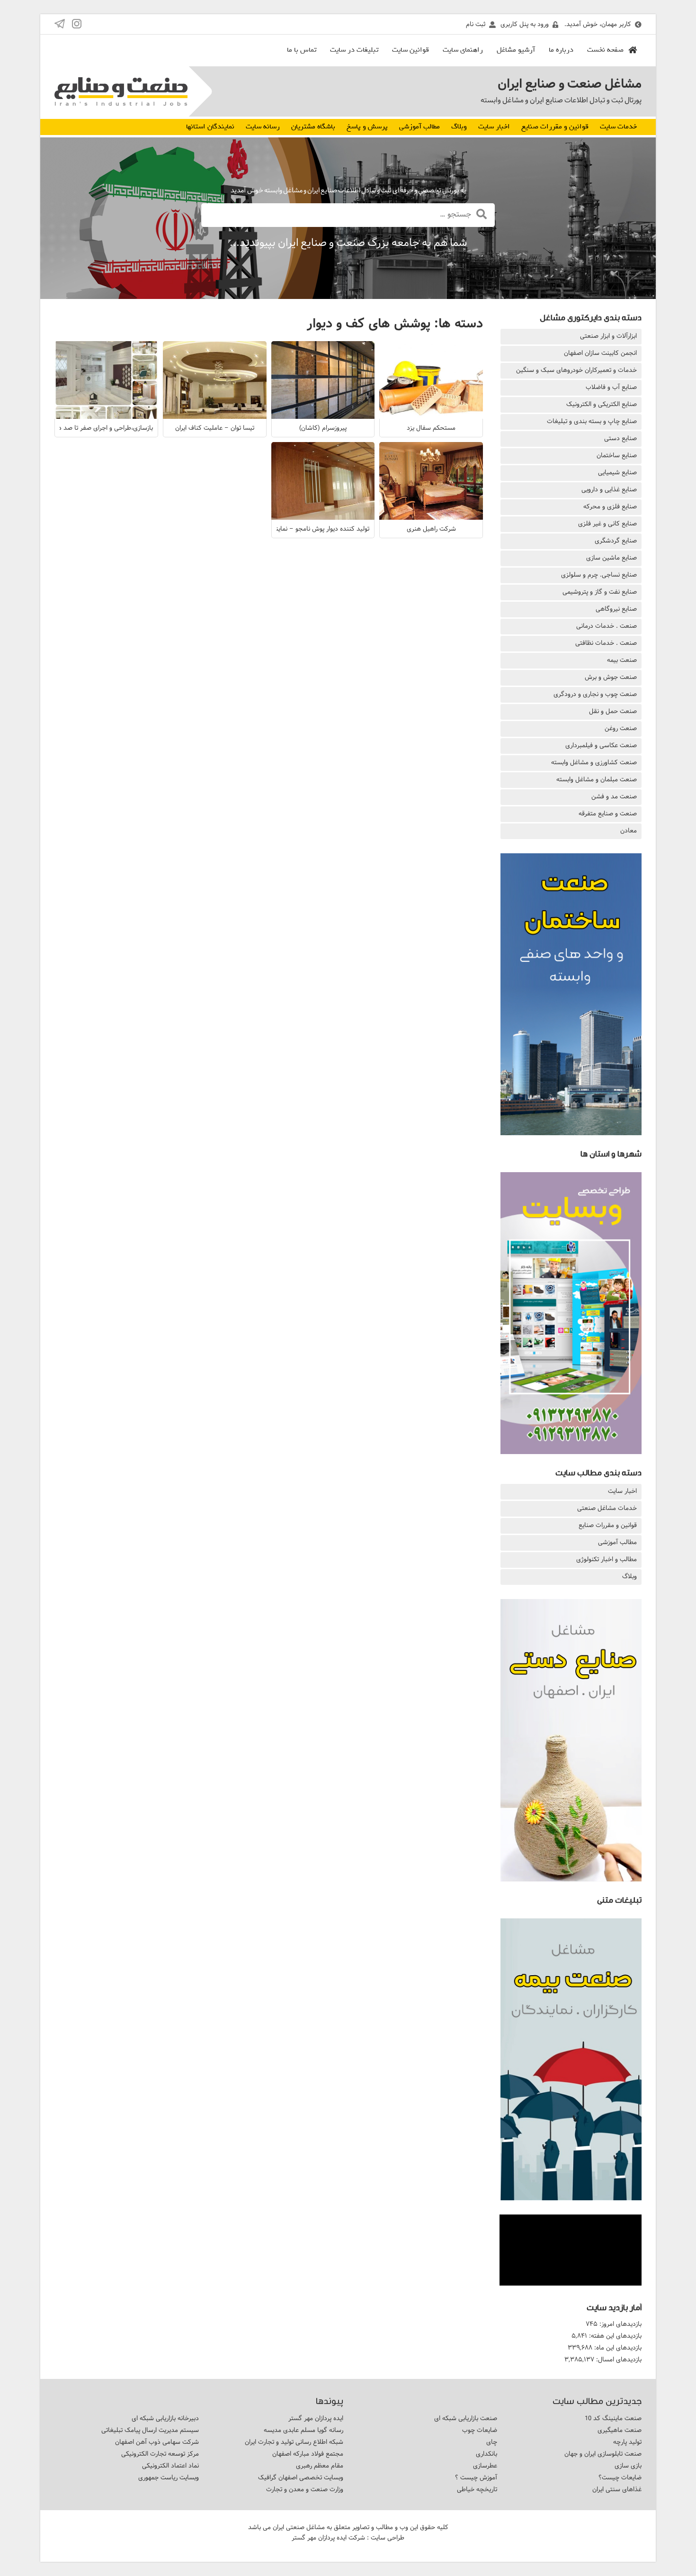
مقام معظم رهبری (320, 2466)
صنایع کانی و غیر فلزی (607, 524)
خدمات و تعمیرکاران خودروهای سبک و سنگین (576, 370)
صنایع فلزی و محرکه (610, 506)
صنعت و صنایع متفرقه (608, 813)
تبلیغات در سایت (354, 50)
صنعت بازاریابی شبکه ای (466, 2418)
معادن (629, 831)
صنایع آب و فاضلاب (611, 387)
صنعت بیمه (622, 660)
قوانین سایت (410, 50)
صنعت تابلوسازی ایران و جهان (603, 2454)
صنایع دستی (620, 438)
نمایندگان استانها (210, 127)
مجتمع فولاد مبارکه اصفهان (308, 2454)
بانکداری (486, 2454)
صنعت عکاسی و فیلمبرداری (601, 745)
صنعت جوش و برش (611, 677)
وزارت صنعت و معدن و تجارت (305, 2489)
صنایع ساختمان (617, 455)
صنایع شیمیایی (617, 472)
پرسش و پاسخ (367, 127)
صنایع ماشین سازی (611, 558)
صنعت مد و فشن (614, 796)
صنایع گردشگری (616, 541)
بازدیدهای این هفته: (614, 2336)
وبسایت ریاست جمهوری (169, 2477)
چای (492, 2442)
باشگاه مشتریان (313, 127)
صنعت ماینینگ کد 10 (613, 2418)
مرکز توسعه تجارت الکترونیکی (160, 2454)
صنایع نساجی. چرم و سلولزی (599, 575)
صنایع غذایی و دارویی (609, 489)
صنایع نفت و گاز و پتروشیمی (600, 592)
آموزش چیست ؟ (476, 2477)
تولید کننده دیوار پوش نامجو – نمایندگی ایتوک (309, 529)
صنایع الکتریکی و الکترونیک (602, 404)
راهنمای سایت (463, 50)
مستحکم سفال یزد (431, 428)
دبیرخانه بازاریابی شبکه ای (165, 2418)
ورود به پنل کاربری (525, 24)
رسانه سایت (263, 127)
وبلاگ (459, 127)
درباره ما (561, 50)
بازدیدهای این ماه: (617, 2348)
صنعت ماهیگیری (620, 2430)
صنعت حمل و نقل (613, 711)
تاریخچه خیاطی (477, 2489)
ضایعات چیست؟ (620, 2477)
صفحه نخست (605, 50)
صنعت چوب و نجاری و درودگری (595, 694)
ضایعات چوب (480, 2430)
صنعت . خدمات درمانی (607, 626)
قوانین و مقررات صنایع (555, 127)
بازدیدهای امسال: (618, 2359)
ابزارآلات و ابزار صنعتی (608, 336)
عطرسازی (485, 2466)
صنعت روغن (621, 728)
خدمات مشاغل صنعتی (607, 1508)
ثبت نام (476, 24)
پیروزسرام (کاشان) (323, 428)
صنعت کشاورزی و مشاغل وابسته (594, 762)
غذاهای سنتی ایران (617, 2489)
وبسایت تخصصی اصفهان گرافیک (301, 2477)
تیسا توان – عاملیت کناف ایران (215, 428)
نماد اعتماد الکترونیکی (170, 2466)
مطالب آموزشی (419, 127)
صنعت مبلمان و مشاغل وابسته (597, 779)
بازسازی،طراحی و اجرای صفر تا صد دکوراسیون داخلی (85, 428)
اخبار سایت (494, 127)
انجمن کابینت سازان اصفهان (600, 353)
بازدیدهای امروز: (620, 2324)
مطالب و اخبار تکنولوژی (607, 1559)
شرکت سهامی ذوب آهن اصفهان (157, 2442)
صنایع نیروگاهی (616, 609)
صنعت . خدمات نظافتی (606, 643)
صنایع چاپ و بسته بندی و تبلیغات (592, 421)
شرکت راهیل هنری (431, 529)
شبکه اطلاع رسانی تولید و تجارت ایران (294, 2442)
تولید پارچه (627, 2442)
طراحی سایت (388, 2538)
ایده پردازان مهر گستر (316, 2418)
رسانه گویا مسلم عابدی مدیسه (303, 2430)
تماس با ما (302, 50)
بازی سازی (628, 2466)
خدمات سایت (618, 127)
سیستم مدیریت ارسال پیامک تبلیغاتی (150, 2430)
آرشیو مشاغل (516, 50)
